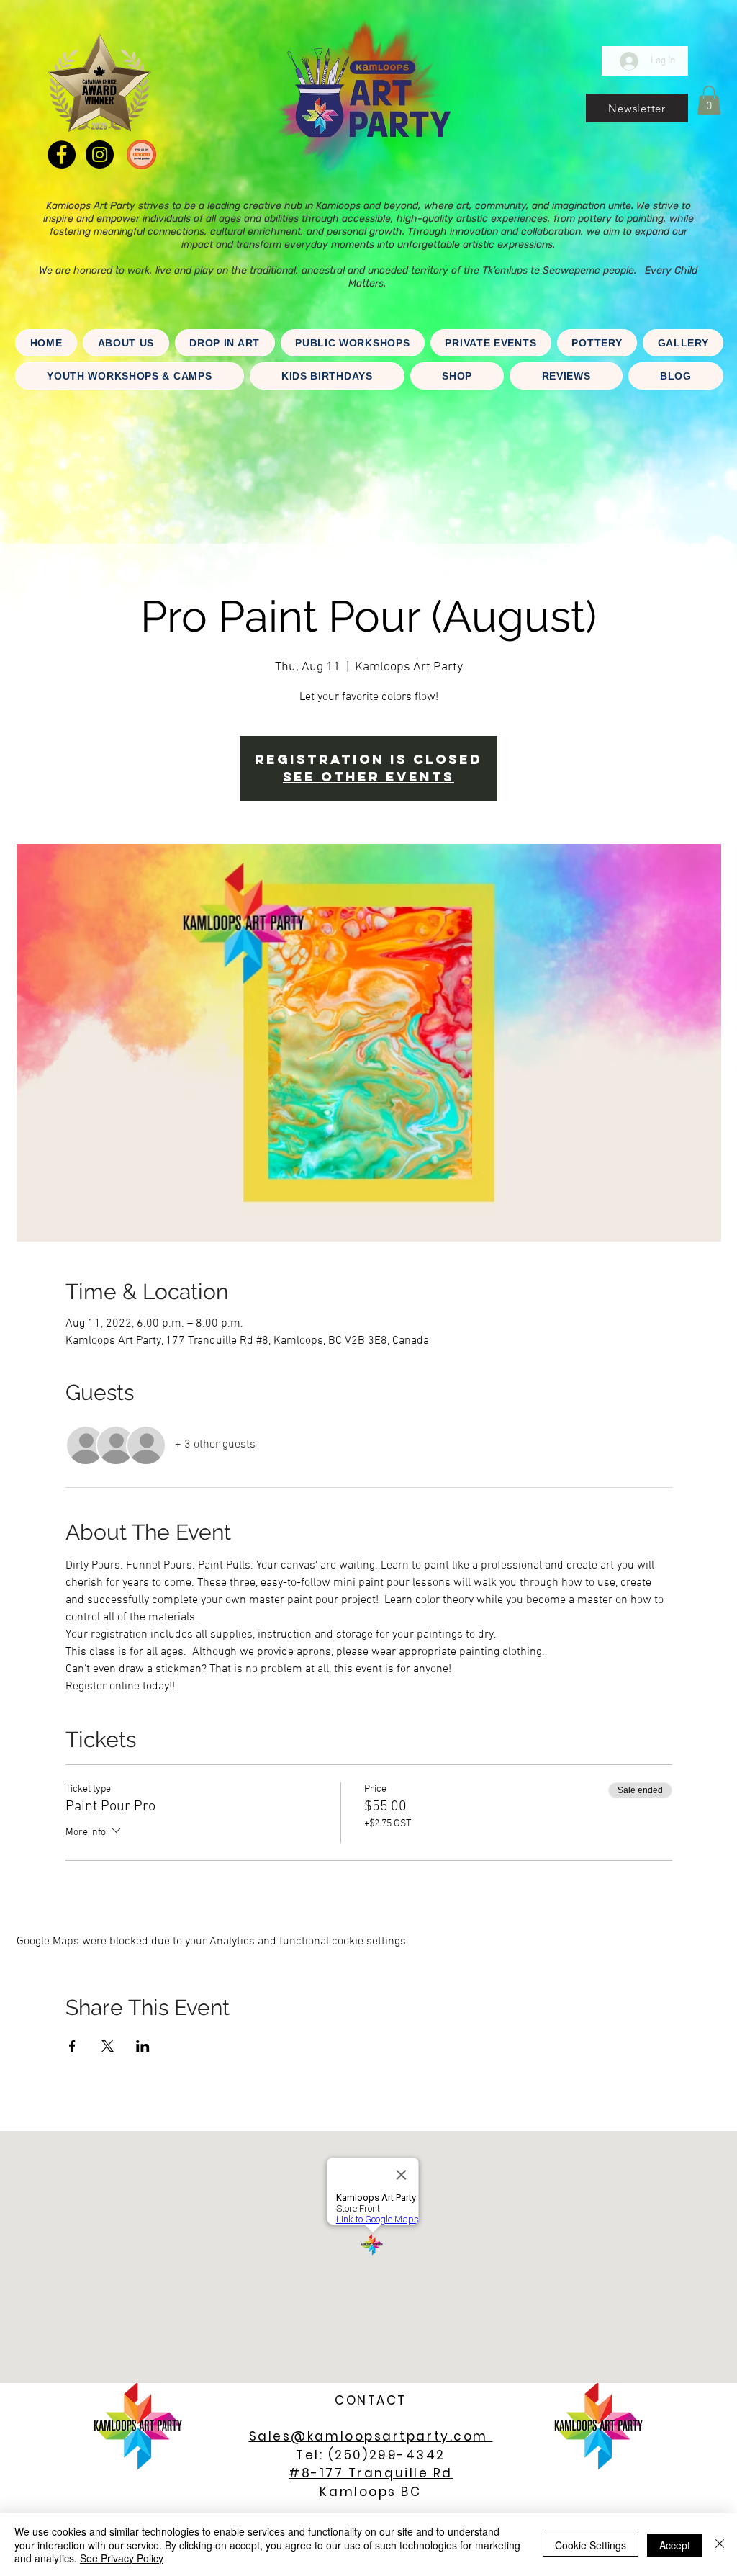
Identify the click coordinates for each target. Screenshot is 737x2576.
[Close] (720, 2545)
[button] (637, 108)
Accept (675, 2545)
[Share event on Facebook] (72, 2046)
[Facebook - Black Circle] (62, 154)
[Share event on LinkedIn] (143, 2046)
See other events (368, 777)
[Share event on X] (108, 2046)
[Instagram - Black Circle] (100, 154)
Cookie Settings (591, 2545)
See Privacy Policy (122, 2558)
